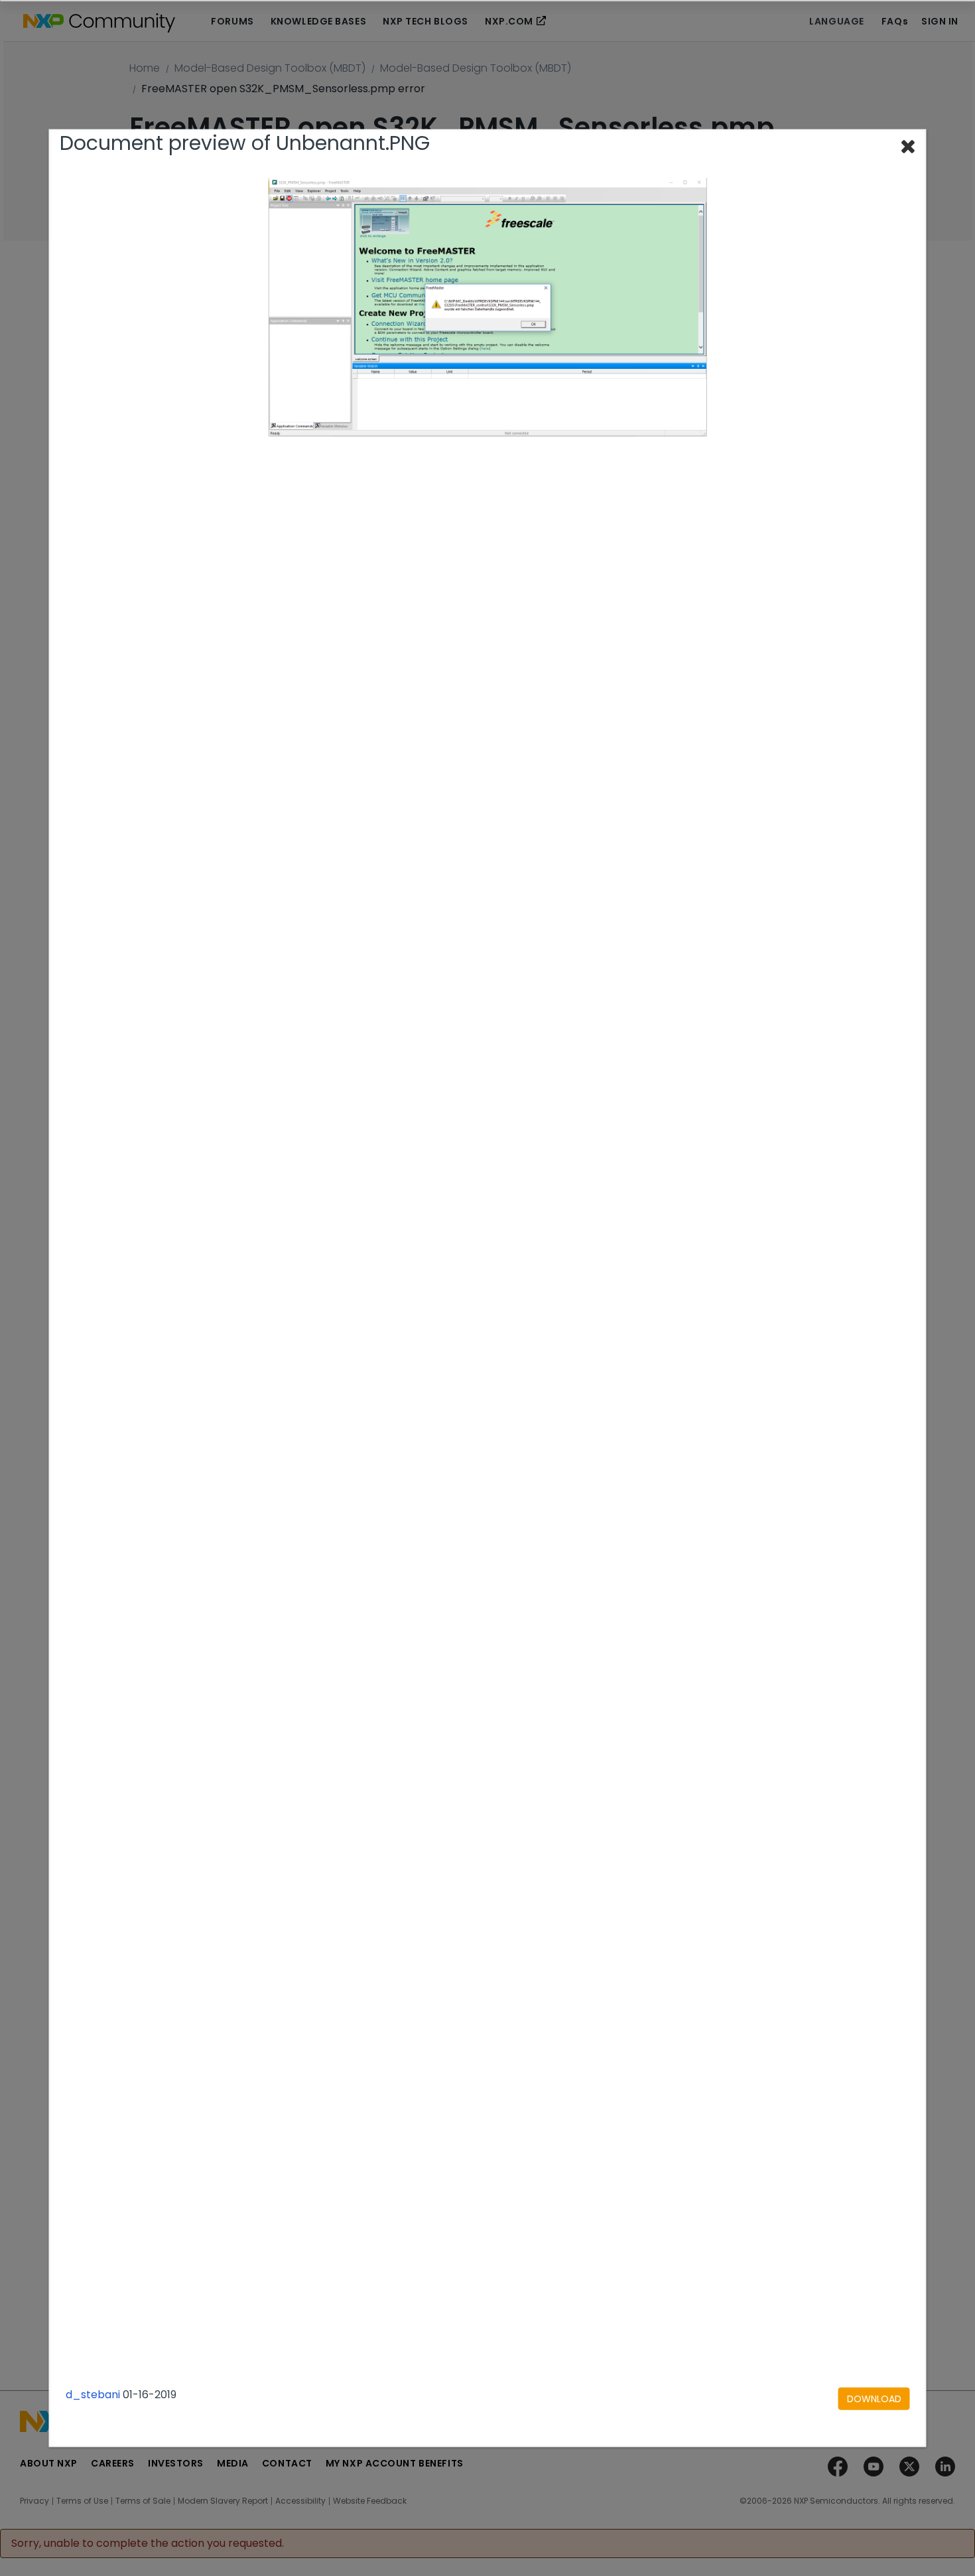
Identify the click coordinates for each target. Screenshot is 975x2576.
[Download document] (874, 2399)
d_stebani (93, 2395)
